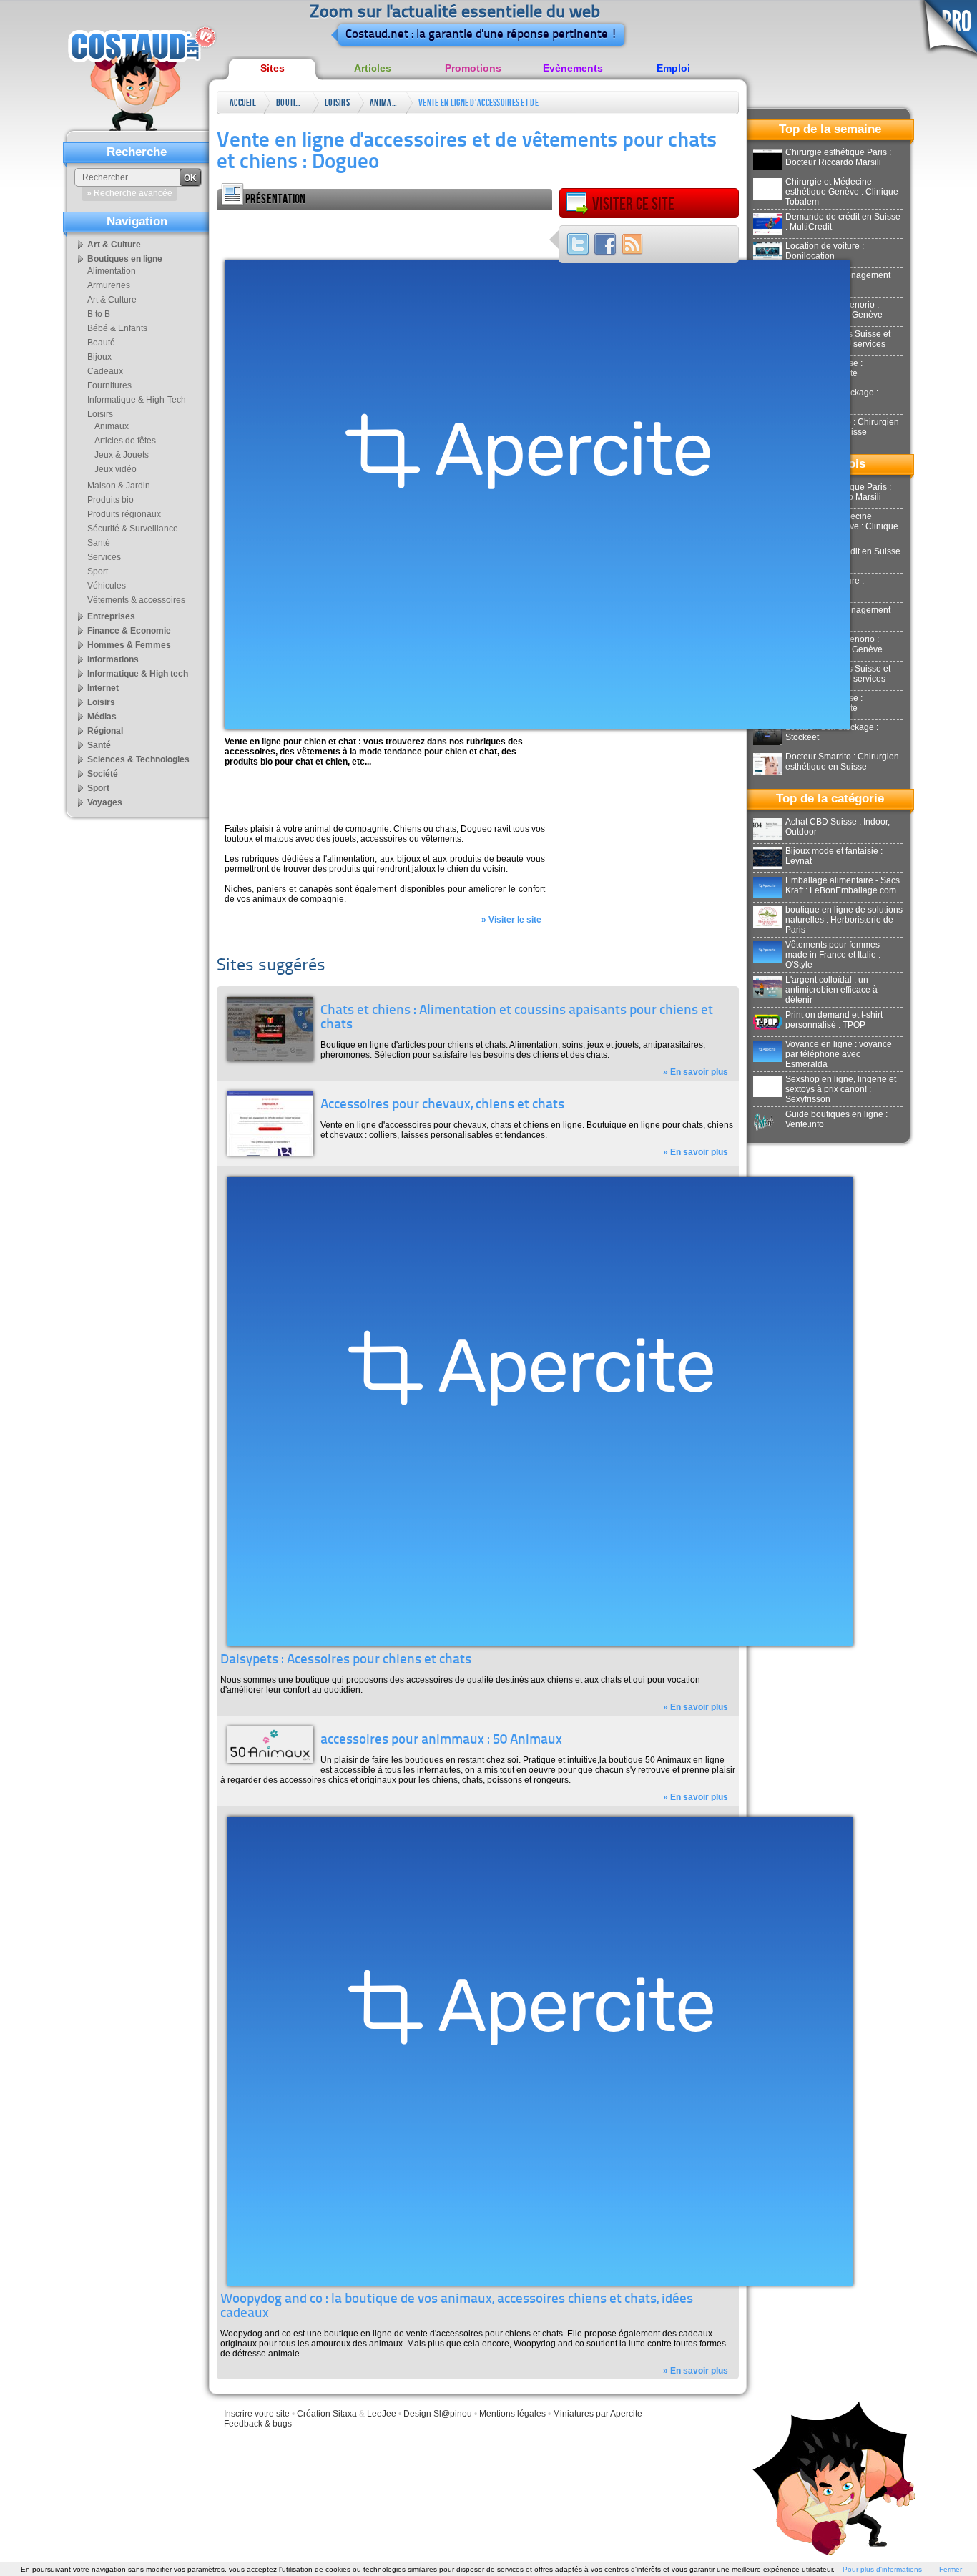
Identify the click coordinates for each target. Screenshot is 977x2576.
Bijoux (99, 357)
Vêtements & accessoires (136, 600)
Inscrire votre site (257, 2414)
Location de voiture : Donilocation (825, 251)
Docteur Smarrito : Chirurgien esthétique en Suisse (842, 762)
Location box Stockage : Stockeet (832, 732)
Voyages (105, 802)
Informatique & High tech (138, 674)
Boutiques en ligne (290, 105)
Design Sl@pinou (438, 2414)
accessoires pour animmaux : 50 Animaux (441, 1740)
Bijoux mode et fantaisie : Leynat (834, 856)
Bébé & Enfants (117, 328)
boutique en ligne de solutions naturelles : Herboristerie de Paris (844, 920)
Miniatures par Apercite (598, 2414)
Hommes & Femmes (129, 645)
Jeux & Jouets (122, 455)
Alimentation (112, 271)
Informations (113, 659)
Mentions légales (512, 2414)
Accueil (243, 103)
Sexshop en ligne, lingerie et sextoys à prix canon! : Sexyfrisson (841, 1089)
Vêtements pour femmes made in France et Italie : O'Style (833, 955)
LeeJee (382, 2414)
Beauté (101, 343)
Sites (273, 68)
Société (103, 774)
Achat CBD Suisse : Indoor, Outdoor (838, 827)
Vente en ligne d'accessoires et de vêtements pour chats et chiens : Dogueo (478, 105)
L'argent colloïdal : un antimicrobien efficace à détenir (831, 990)
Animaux (384, 103)
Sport (98, 571)
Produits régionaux (124, 514)
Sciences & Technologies (138, 759)
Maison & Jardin (119, 486)
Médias (102, 717)
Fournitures (109, 385)
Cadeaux (105, 371)
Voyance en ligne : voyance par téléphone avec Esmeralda (839, 1054)
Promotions (473, 68)
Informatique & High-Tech (137, 400)
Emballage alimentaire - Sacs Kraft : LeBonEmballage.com (843, 885)
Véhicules (107, 586)
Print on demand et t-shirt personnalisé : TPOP (834, 1020)
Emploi (673, 68)
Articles (373, 68)
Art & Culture (114, 245)
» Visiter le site (511, 920)
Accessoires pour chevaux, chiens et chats (442, 1105)
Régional (105, 731)
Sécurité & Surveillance (133, 529)
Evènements (573, 68)
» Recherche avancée (129, 193)
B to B (99, 314)
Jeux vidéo (116, 469)
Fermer (951, 2569)
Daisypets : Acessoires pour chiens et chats (346, 1660)
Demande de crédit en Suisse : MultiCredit (843, 222)
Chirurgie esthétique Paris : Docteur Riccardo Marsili (838, 157)
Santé (99, 543)
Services (104, 557)
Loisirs (337, 103)
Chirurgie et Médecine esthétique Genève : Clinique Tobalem (842, 192)
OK (190, 178)
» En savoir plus (696, 1072)
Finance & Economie (129, 631)
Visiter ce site (633, 204)
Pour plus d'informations (882, 2569)
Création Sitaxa (327, 2414)
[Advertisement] (385, 232)
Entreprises (111, 616)
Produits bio (111, 500)
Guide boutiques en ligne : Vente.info (836, 1119)
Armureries (109, 285)
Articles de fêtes (125, 441)
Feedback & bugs (258, 2424)
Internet (103, 688)
